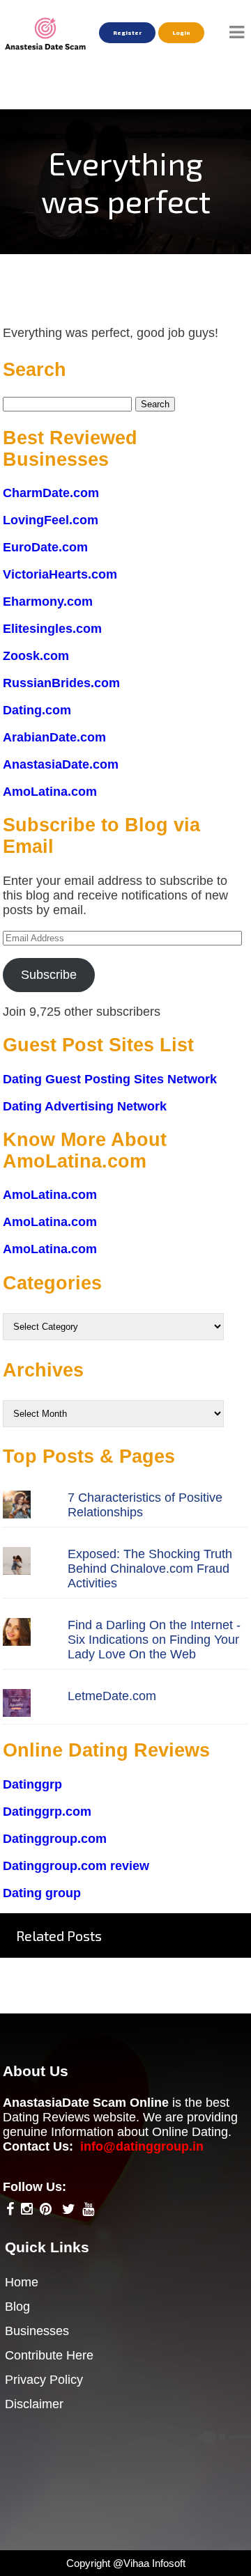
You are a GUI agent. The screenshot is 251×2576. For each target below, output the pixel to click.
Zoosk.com (36, 656)
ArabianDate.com (54, 737)
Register (127, 33)
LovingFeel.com (51, 520)
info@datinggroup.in (142, 2146)
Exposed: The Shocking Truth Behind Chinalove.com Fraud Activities (150, 1569)
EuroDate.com (45, 547)
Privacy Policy (44, 2380)
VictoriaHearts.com (60, 574)
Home (22, 2282)
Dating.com (37, 710)
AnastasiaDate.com (61, 764)
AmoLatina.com (50, 792)
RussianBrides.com (61, 683)
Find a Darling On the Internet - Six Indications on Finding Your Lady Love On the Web (154, 1640)
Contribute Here (49, 2355)
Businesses (37, 2331)
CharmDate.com (51, 493)
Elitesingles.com (52, 629)
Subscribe (49, 975)
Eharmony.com (48, 602)
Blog (17, 2307)
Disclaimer (34, 2404)
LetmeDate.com (112, 1696)
